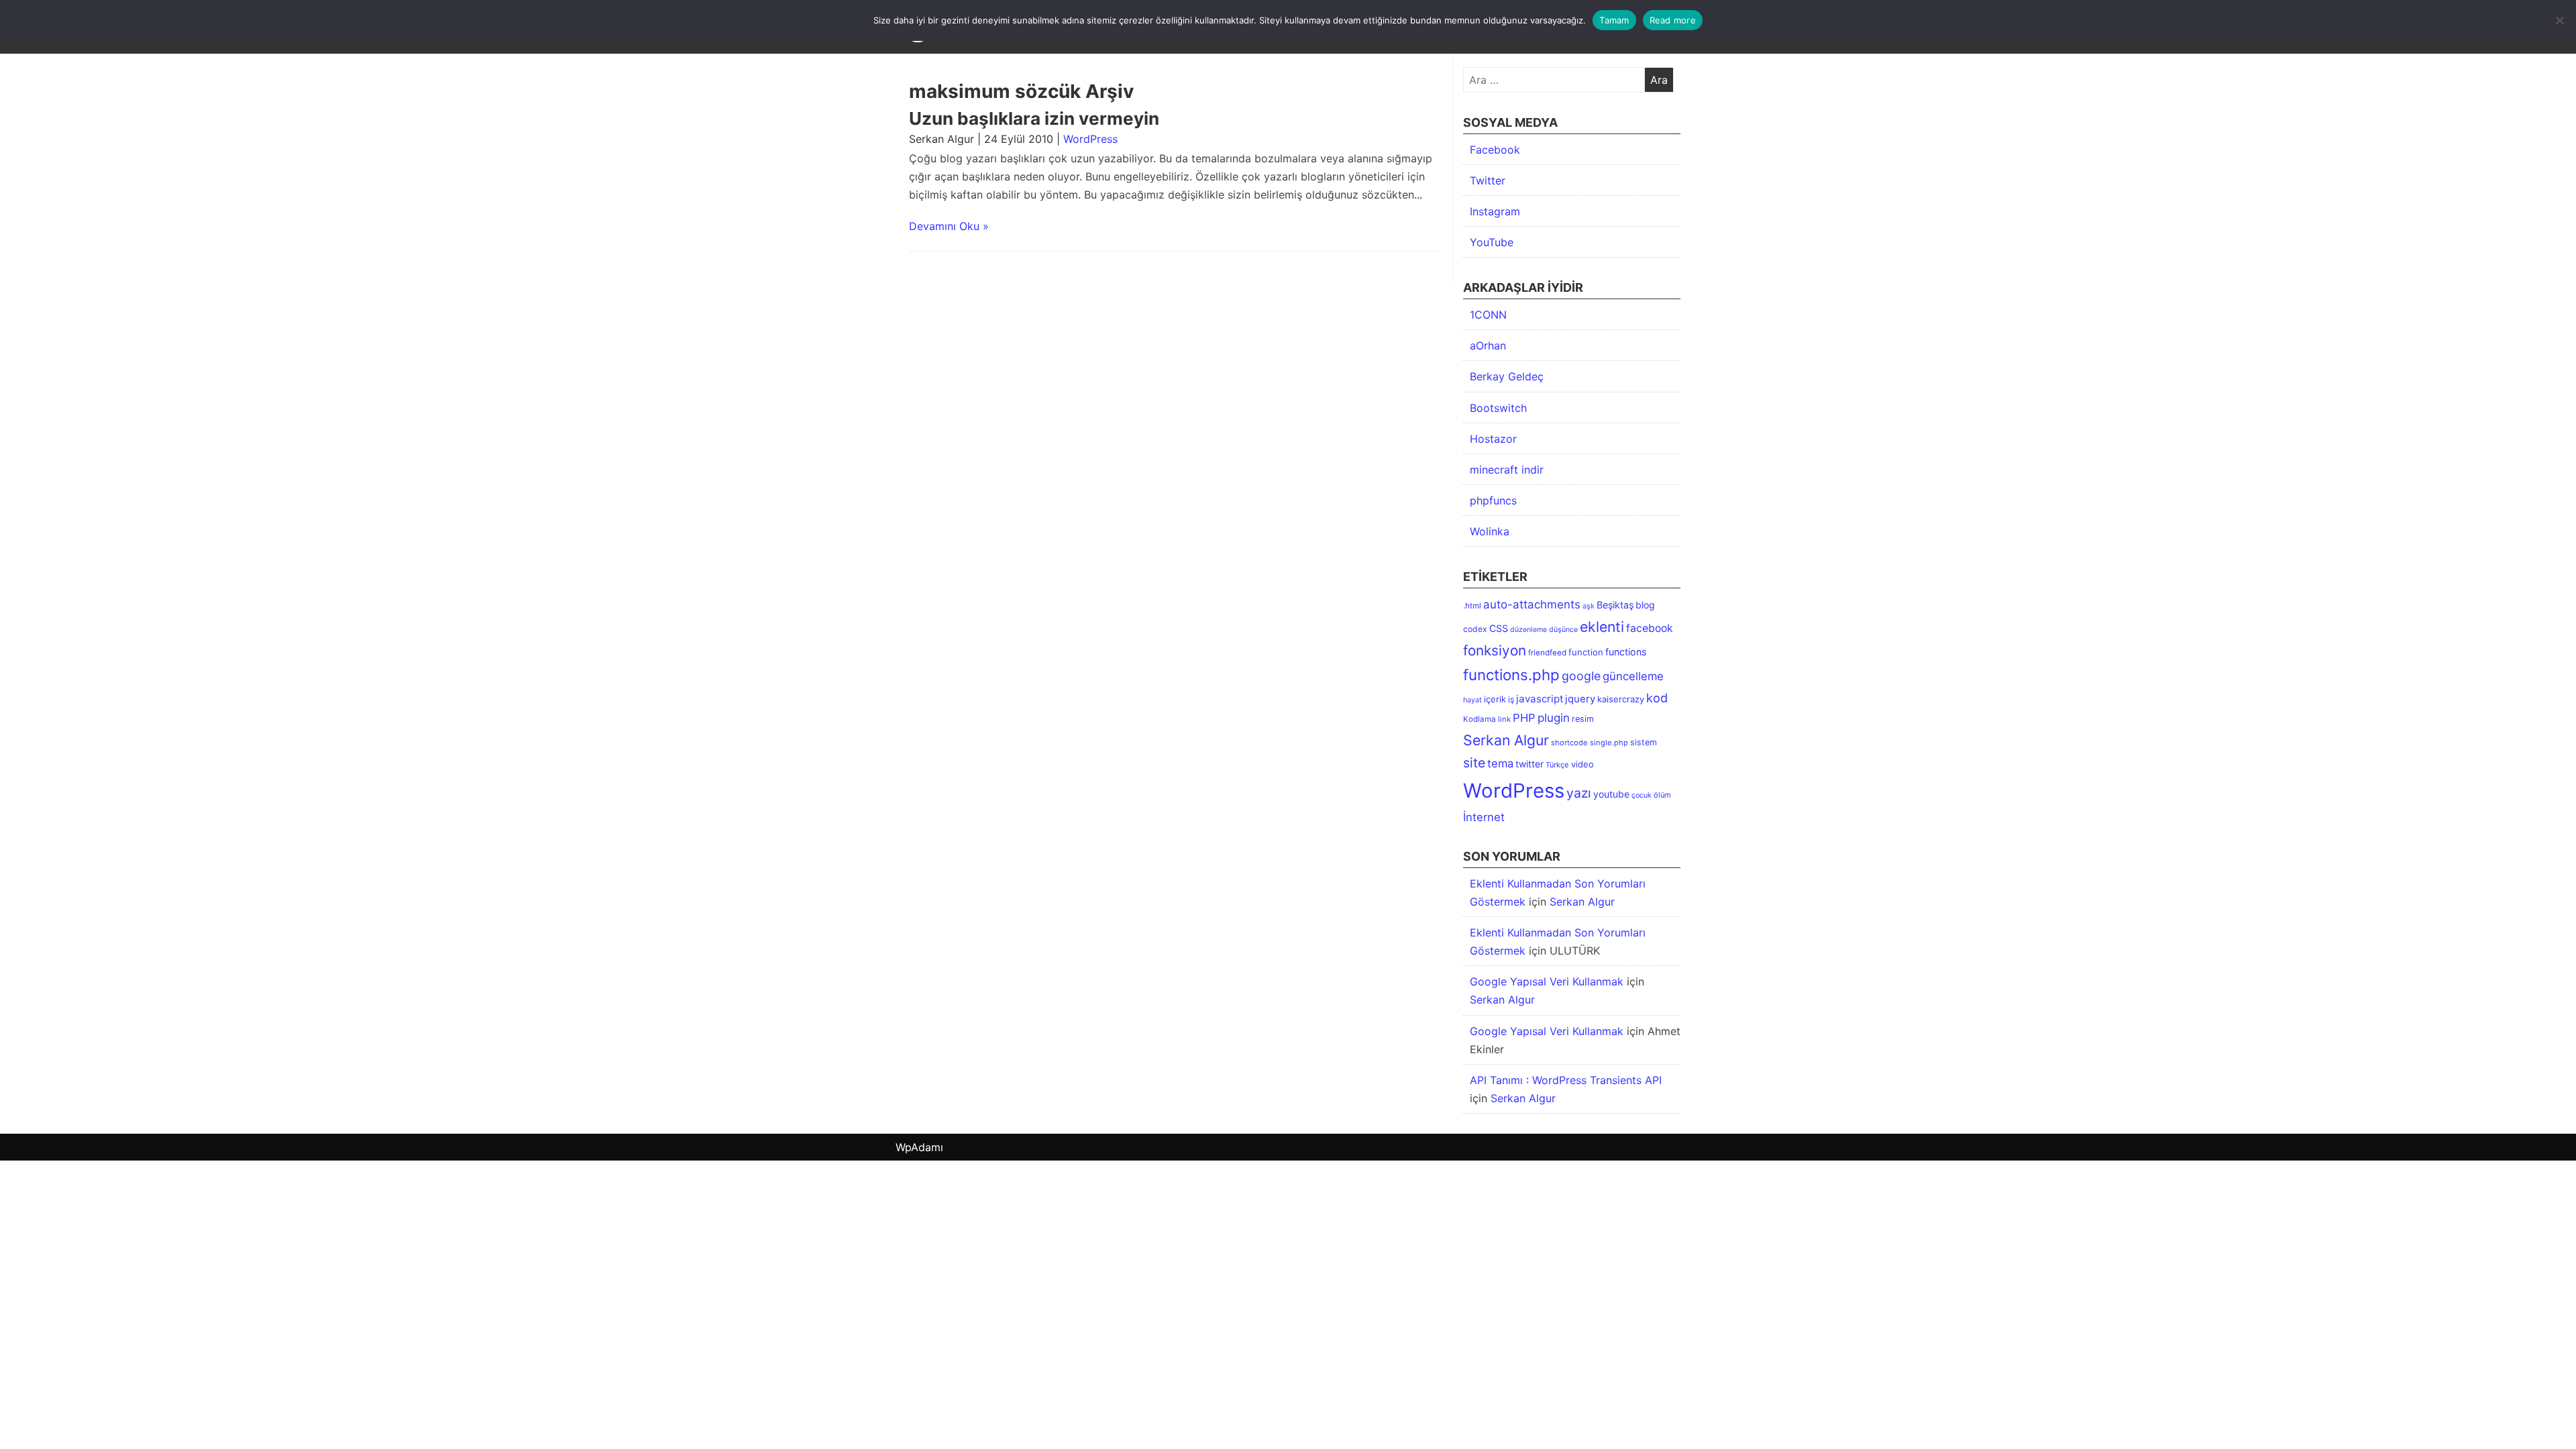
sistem (1644, 742)
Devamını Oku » (949, 226)
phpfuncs (1493, 500)
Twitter (1488, 180)
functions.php (1511, 675)
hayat (1472, 700)
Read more (1673, 20)
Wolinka (1490, 531)
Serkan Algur (1506, 740)
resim (1583, 719)
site (1474, 763)
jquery (1580, 699)
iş (1511, 699)
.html (1472, 606)
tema (1500, 763)
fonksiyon (1495, 650)
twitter (1529, 764)
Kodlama (1480, 719)
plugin (1554, 718)
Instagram (1495, 211)
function (1586, 652)
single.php (1609, 743)
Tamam (1614, 20)
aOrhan (1488, 345)
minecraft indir (1507, 470)
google (1581, 676)
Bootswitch (1498, 408)
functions (1626, 652)
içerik (1495, 699)
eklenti (1602, 627)
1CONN (1488, 315)
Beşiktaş (1615, 605)
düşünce (1563, 630)
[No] (2559, 20)
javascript (1540, 699)
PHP (1524, 718)
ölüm (1662, 795)
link (1504, 719)
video (1582, 764)
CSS (1499, 628)
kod (1657, 698)
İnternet (1484, 817)
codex (1475, 629)
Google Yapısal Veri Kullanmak (1547, 981)
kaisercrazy (1621, 699)
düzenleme (1528, 630)
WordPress (1090, 139)
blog (1645, 605)
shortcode (1569, 743)
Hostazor (1493, 439)
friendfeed (1547, 653)
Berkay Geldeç (1507, 376)
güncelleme (1633, 676)
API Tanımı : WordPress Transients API (1566, 1080)
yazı (1579, 793)
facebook (1650, 628)
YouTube (1492, 242)
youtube (1611, 794)
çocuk (1642, 795)
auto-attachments (1532, 604)
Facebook (1495, 150)
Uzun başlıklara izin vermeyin (1034, 118)
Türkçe (1557, 765)
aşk (1589, 606)
